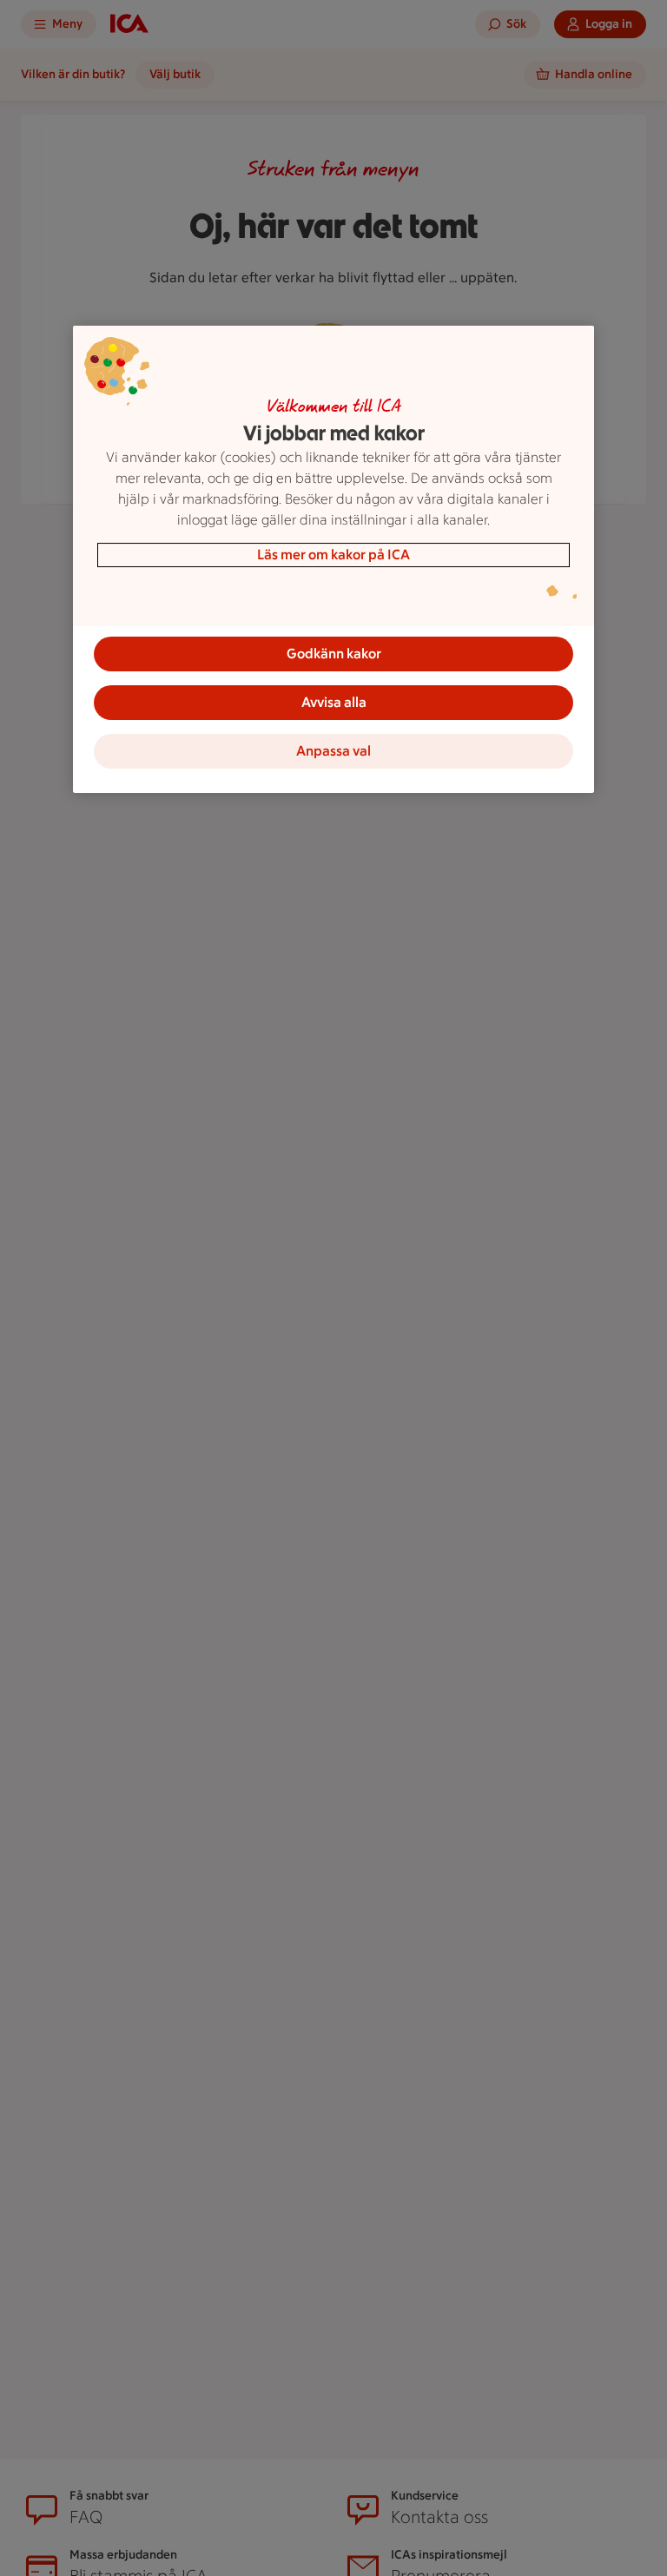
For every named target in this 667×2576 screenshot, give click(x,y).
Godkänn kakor (334, 654)
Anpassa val (333, 751)
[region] (333, 559)
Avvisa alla (334, 702)
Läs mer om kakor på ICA (333, 555)
